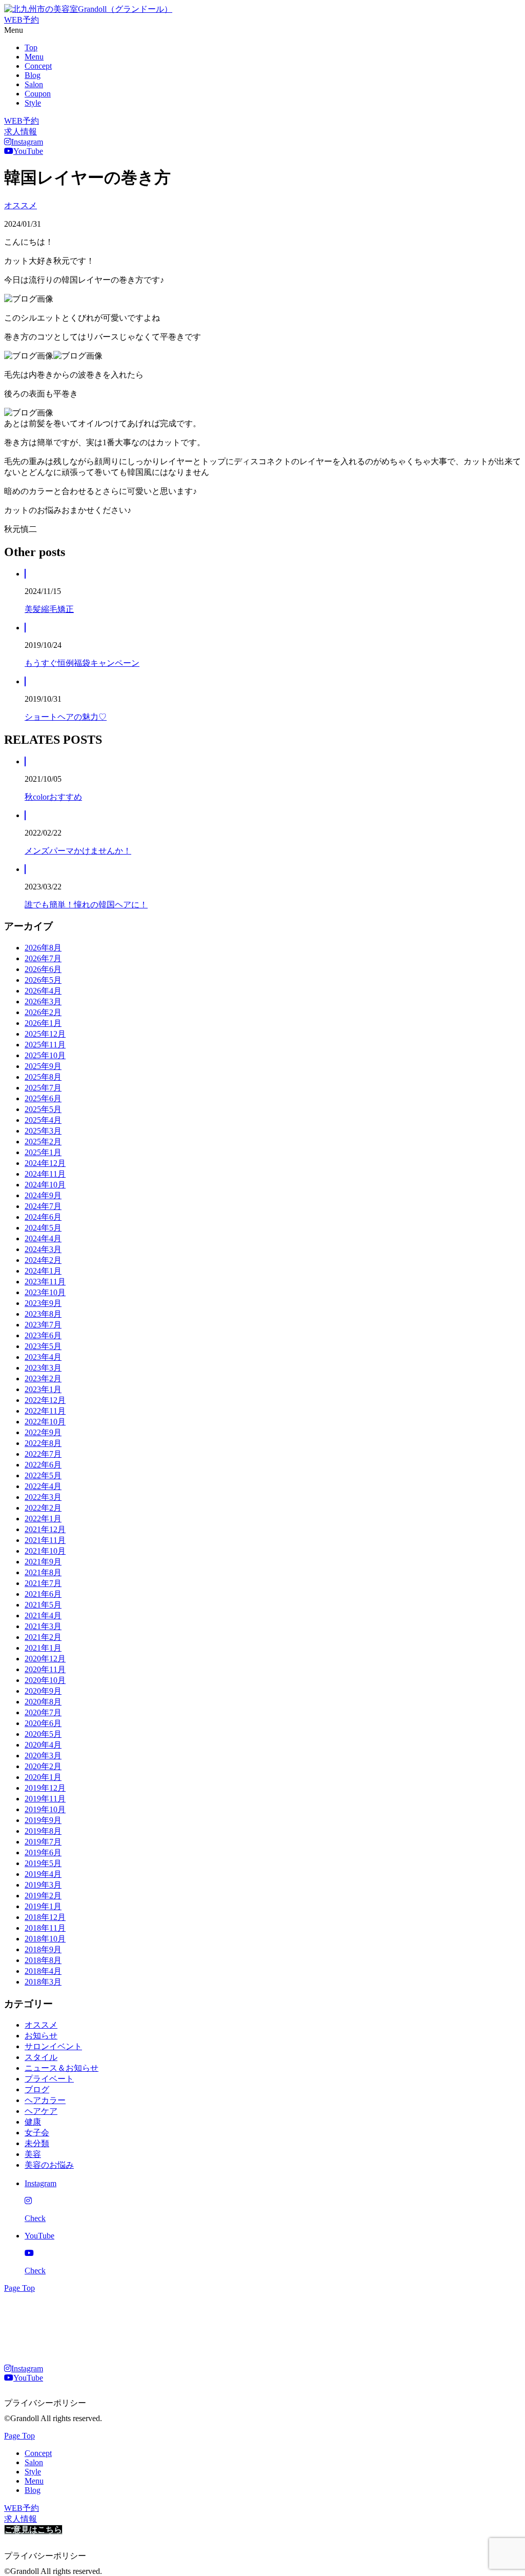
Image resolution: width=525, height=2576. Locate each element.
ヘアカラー (45, 2100)
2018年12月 (45, 1917)
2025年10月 (45, 1055)
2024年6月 (43, 1217)
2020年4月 (43, 1745)
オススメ (21, 205)
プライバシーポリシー (45, 2403)
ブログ (37, 2089)
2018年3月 (43, 1982)
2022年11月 (45, 1411)
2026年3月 (43, 1002)
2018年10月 (45, 1939)
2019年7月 (43, 1842)
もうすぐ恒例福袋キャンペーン (82, 663)
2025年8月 (43, 1077)
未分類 (37, 2143)
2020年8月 (43, 1702)
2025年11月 (45, 1045)
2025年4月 (43, 1120)
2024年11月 (45, 1174)
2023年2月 (43, 1379)
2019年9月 (43, 1820)
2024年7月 (43, 1206)
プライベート (49, 2079)
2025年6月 (43, 1098)
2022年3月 (43, 1497)
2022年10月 (45, 1422)
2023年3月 (43, 1368)
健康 (33, 2122)
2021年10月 (45, 1551)
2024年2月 (43, 1260)
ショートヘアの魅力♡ (66, 717)
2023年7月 (43, 1325)
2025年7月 (43, 1088)
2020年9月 (43, 1691)
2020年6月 (43, 1723)
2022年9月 (43, 1432)
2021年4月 (43, 1616)
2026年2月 (43, 1012)
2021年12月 (45, 1529)
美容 (33, 2154)
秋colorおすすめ (53, 797)
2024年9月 (43, 1195)
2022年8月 (43, 1443)
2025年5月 (43, 1109)
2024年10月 (45, 1185)
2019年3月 (43, 1885)
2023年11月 (45, 1282)
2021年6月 (43, 1594)
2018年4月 (43, 1971)
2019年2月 (43, 1896)
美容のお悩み (49, 2165)
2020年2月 (43, 1766)
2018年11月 (45, 1928)
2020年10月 (45, 1680)
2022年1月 (43, 1519)
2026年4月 (43, 991)
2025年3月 (43, 1131)
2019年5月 (43, 1863)
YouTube (28, 151)
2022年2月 (43, 1508)
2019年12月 (45, 1788)
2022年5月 (43, 1475)
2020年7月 (43, 1712)
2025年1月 (43, 1152)
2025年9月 (43, 1066)
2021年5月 (43, 1605)
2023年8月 (43, 1314)
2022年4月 (43, 1486)
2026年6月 (43, 969)
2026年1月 (43, 1023)
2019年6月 (43, 1852)
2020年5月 (43, 1734)
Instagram (27, 142)
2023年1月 (43, 1389)
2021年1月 (43, 1648)
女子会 (37, 2133)
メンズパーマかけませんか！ (78, 851)
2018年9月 (43, 1949)
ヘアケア (41, 2111)
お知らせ (41, 2036)
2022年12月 (45, 1400)
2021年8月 (43, 1572)
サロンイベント (53, 2046)
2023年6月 (43, 1335)
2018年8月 (43, 1960)
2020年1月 (43, 1777)
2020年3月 (43, 1756)
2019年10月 (45, 1809)
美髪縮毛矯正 (49, 609)
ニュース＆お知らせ (62, 2068)
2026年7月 (43, 958)
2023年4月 (43, 1357)
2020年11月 (45, 1669)
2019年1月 (43, 1906)
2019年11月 (45, 1799)
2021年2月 (43, 1637)
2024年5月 (43, 1228)
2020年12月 (45, 1659)
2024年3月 (43, 1249)
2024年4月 (43, 1239)
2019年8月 (43, 1831)
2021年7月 (43, 1583)
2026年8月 (43, 948)
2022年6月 (43, 1465)
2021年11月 (45, 1540)
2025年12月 (45, 1034)
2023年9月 (43, 1303)
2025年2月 (43, 1142)
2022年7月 (43, 1454)
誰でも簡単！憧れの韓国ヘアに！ (86, 905)
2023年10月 (45, 1292)
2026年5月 (43, 980)
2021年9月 (43, 1562)
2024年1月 (43, 1271)
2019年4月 (43, 1874)
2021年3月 (43, 1626)
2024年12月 (45, 1163)
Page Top (19, 2288)
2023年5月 (43, 1346)
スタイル (41, 2057)
